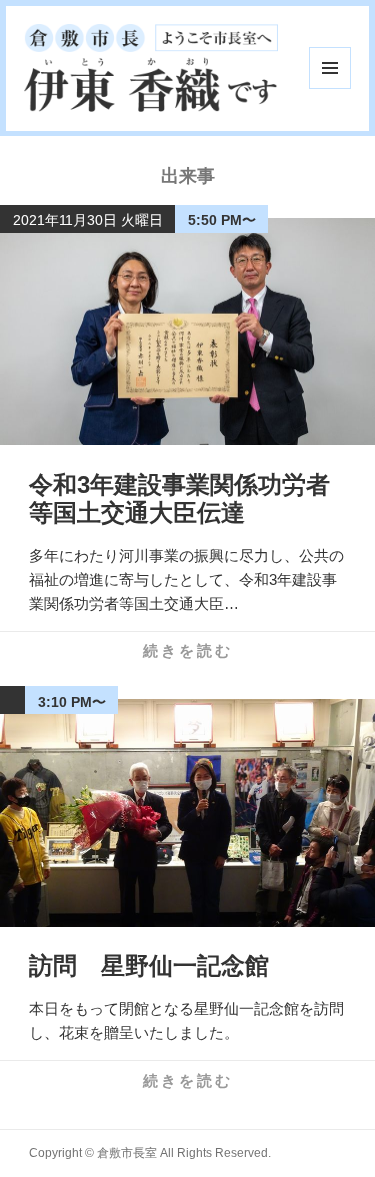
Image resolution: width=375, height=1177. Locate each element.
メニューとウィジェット (330, 68)
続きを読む (188, 650)
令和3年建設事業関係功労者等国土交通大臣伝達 (179, 498)
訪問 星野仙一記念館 (149, 965)
